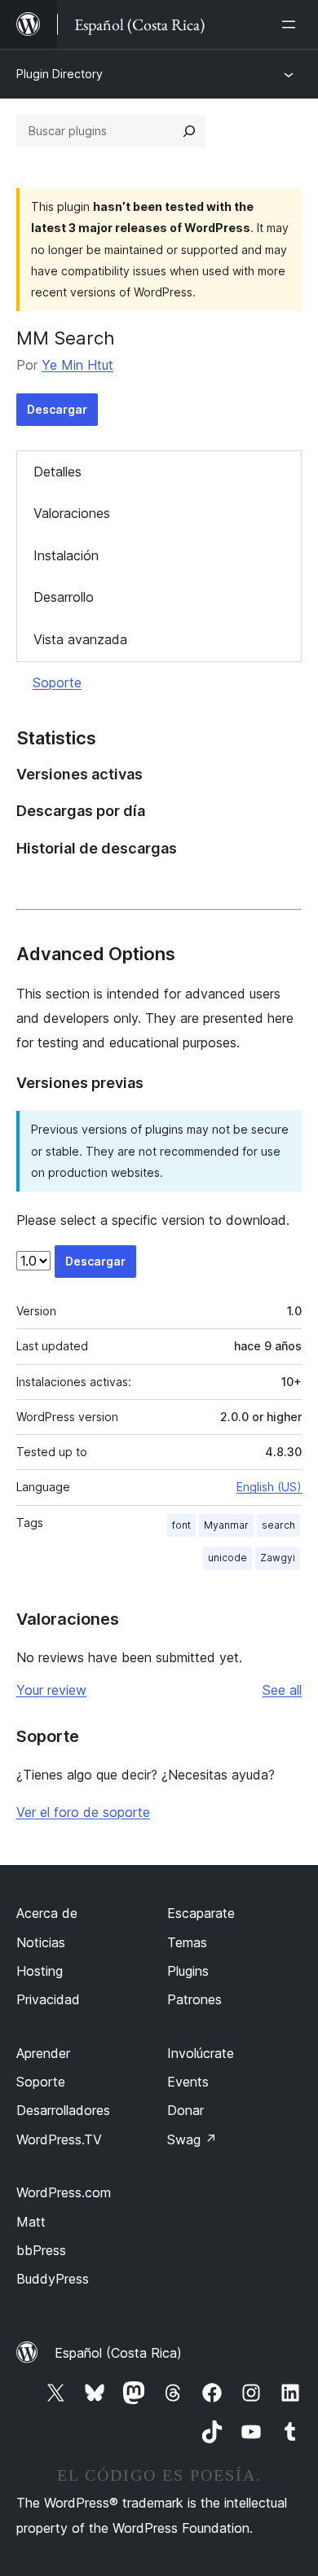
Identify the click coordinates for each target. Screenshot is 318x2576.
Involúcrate (201, 2053)
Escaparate (201, 1913)
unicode (227, 1558)
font (181, 1525)
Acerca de (47, 1913)
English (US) (269, 1487)
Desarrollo (64, 597)
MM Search (66, 338)
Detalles (57, 472)
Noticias (41, 1942)
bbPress (41, 2250)
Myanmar (226, 1525)
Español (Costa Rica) (118, 2353)
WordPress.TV (59, 2139)
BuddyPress (53, 2279)
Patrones (194, 1999)
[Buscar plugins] (189, 131)
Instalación (66, 555)
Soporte (57, 682)
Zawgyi (278, 1558)
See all (282, 1690)
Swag (192, 2139)
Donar (185, 2110)
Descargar (57, 409)
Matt (31, 2222)
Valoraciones (72, 513)
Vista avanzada (80, 639)
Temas (187, 1942)
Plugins (188, 1971)
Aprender (43, 2053)
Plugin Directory (60, 74)
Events (188, 2082)
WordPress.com (64, 2192)
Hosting (40, 1971)
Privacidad (48, 1999)
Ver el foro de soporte (83, 1812)
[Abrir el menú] (292, 24)
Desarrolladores (63, 2110)
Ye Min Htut (77, 365)
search (278, 1525)
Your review (51, 1690)
